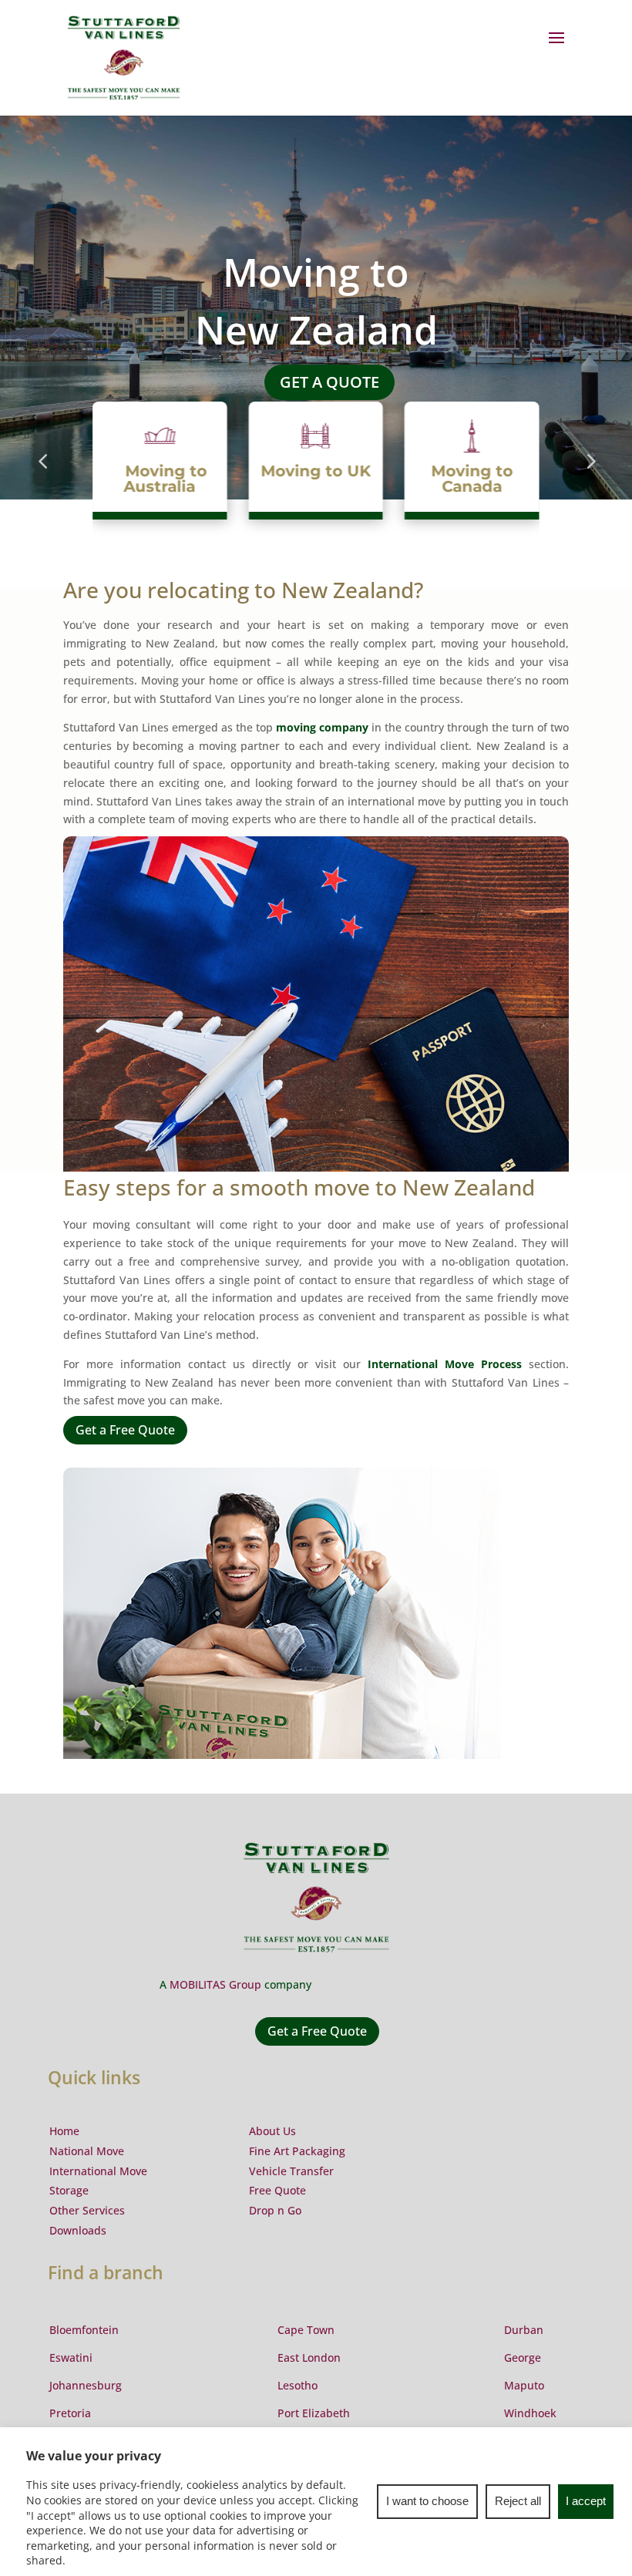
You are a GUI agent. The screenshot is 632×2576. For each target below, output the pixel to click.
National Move (87, 2151)
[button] (42, 476)
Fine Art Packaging (297, 2151)
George (523, 2357)
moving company (322, 727)
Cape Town (306, 2330)
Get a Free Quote (125, 1430)
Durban (524, 2330)
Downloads (78, 2230)
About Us (272, 2131)
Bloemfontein (84, 2330)
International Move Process (445, 1364)
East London (309, 2357)
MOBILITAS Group (215, 1984)
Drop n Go (275, 2210)
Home (64, 2131)
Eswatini (71, 2357)
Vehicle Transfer (291, 2171)
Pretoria (70, 2413)
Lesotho (298, 2385)
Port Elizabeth (314, 2413)
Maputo (524, 2385)
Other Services (87, 2210)
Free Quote (277, 2190)
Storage (69, 2190)
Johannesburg (86, 2385)
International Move (98, 2171)
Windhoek (530, 2413)
